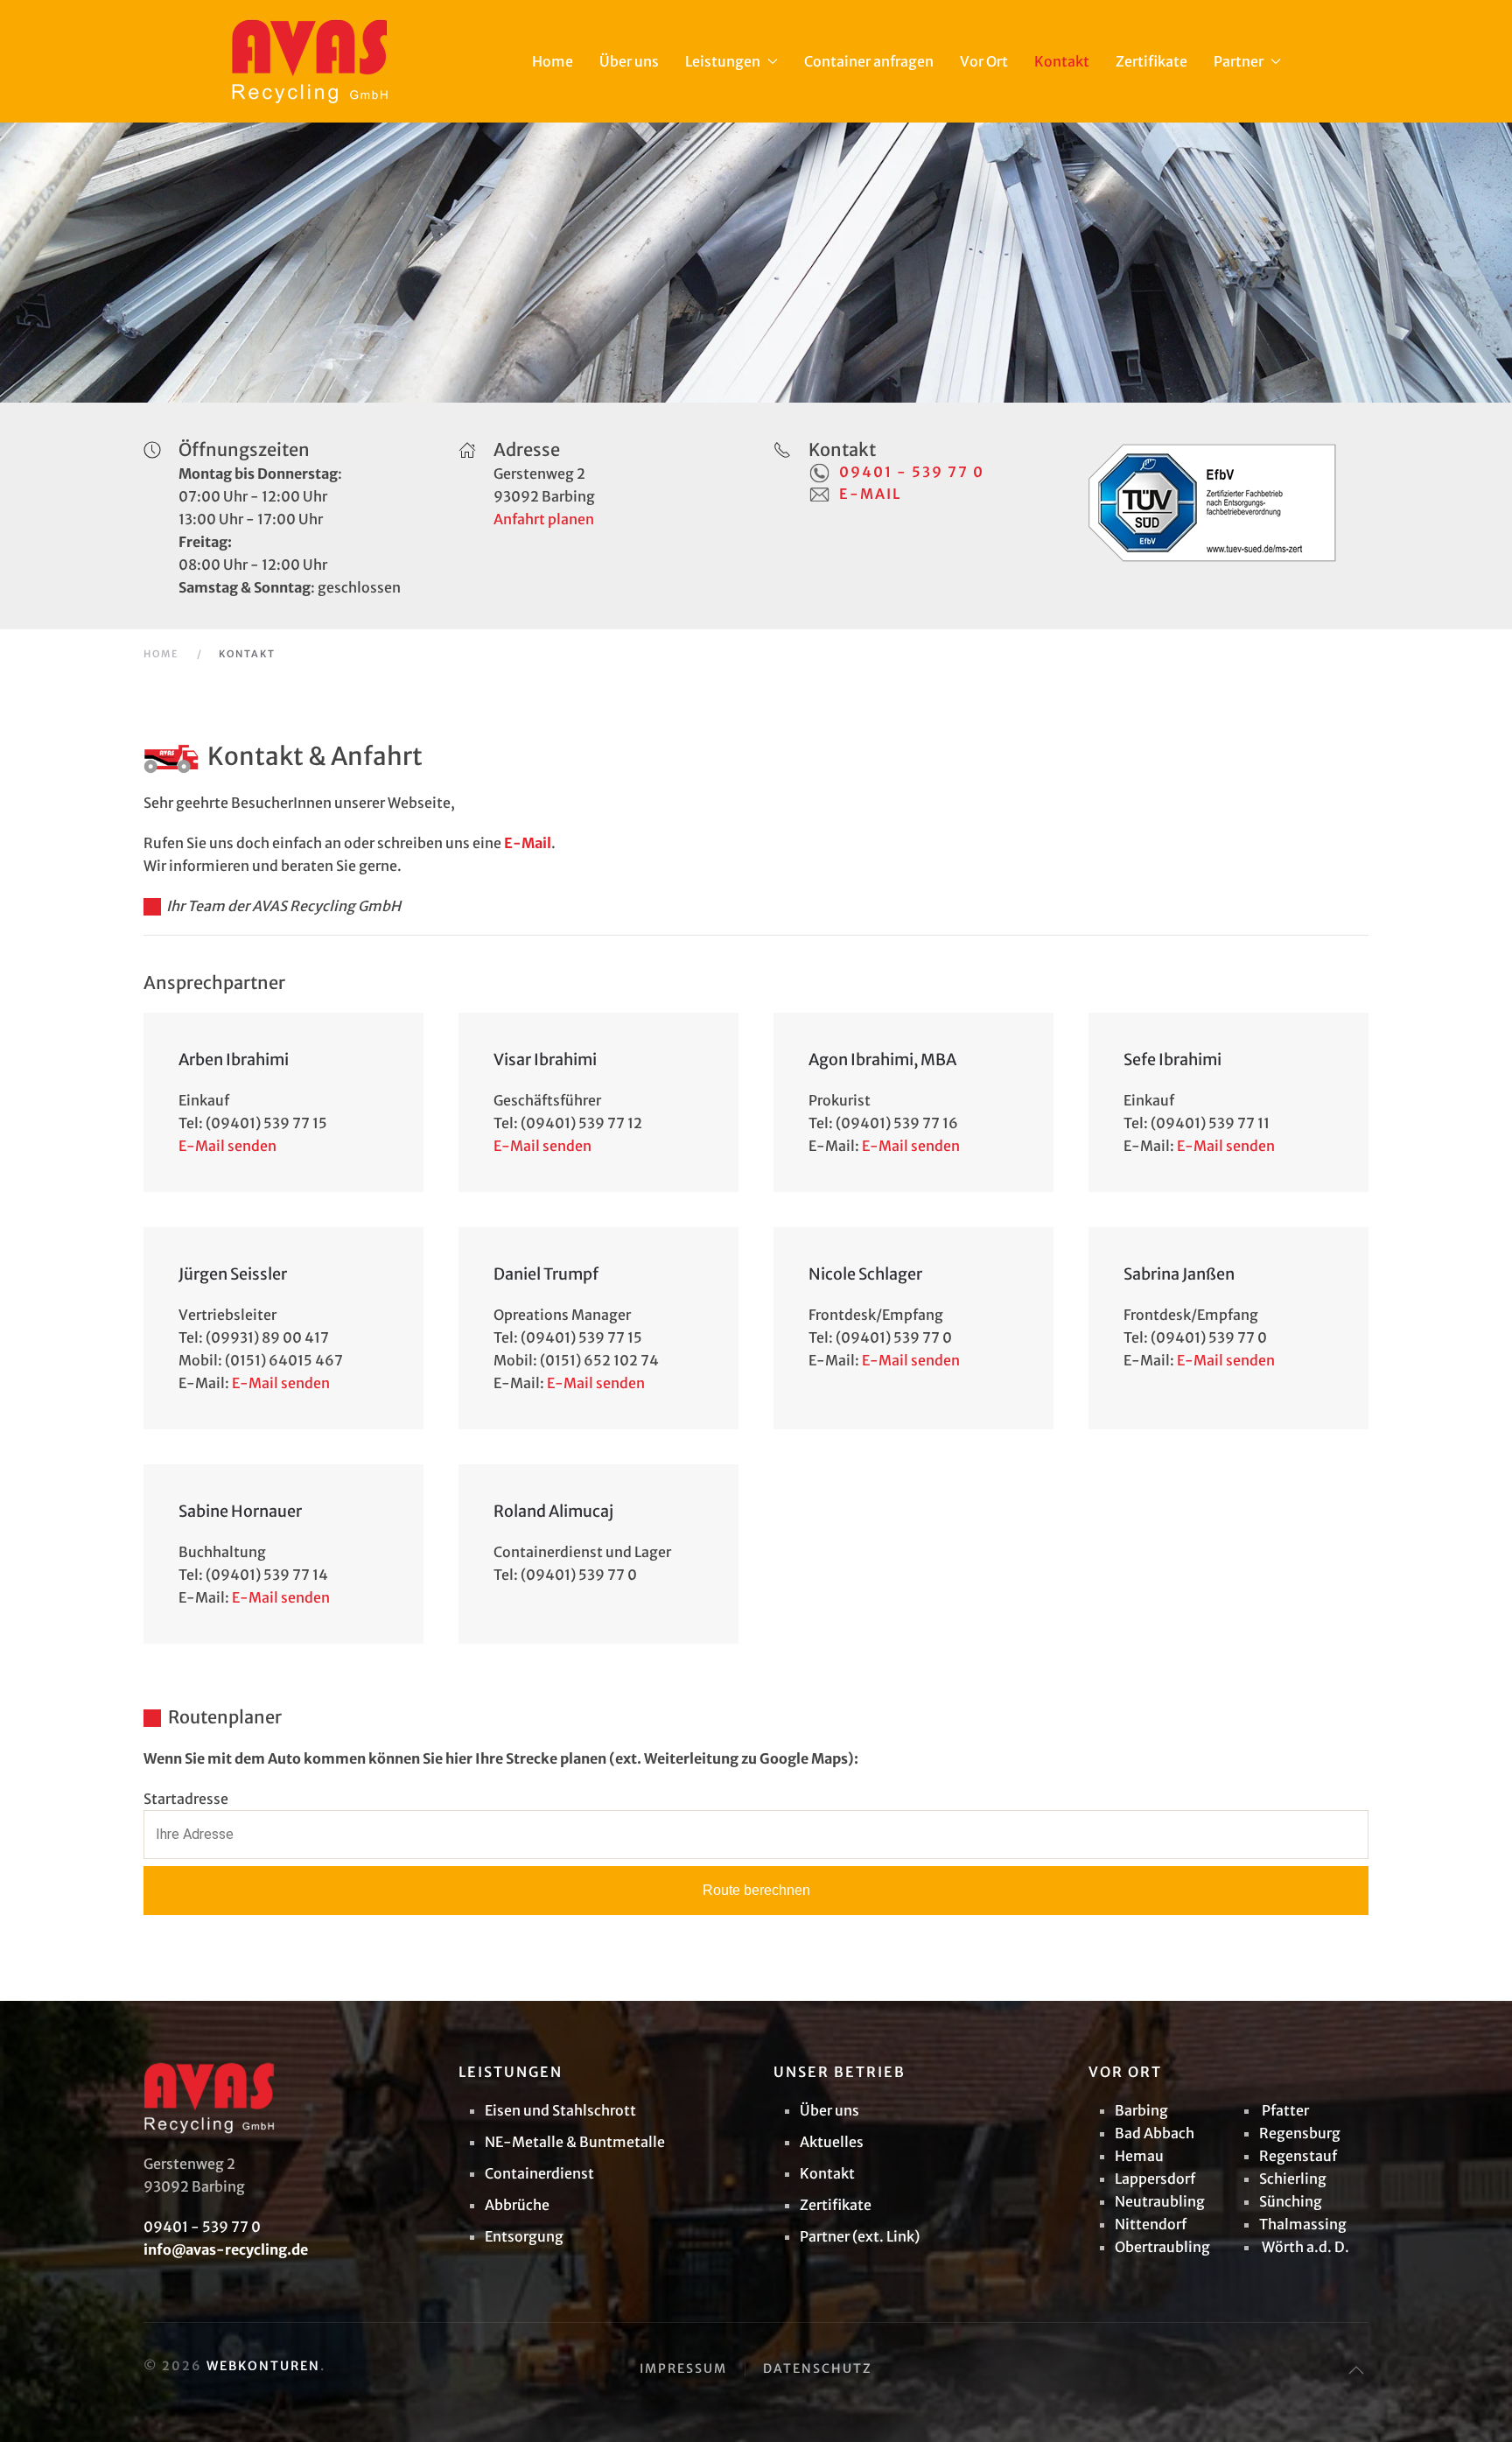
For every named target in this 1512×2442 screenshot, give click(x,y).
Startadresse (186, 1799)
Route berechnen (756, 1890)
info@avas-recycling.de (226, 2249)
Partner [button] (1239, 61)
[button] (1356, 2370)
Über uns (629, 61)
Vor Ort (984, 61)
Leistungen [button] (723, 61)
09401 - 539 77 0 (912, 472)
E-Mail (870, 494)
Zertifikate (1151, 61)
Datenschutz (818, 2368)
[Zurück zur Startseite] (310, 61)
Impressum (683, 2368)
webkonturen (263, 2366)
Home (553, 61)
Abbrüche (517, 2205)
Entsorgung (524, 2236)
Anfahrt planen (544, 519)
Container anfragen (869, 61)
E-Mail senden (227, 1146)
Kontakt (1062, 61)
